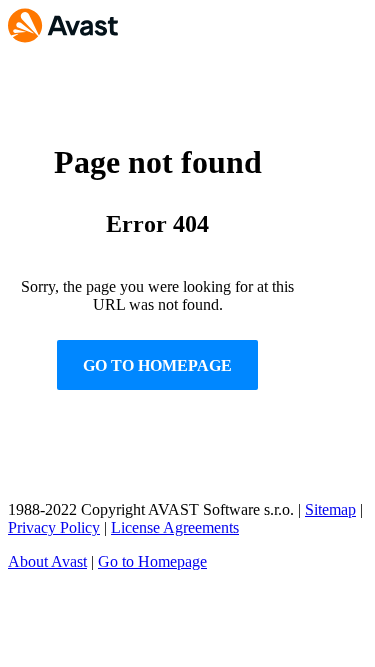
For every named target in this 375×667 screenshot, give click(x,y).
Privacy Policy (54, 527)
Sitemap (330, 509)
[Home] (63, 33)
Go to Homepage (152, 561)
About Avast (47, 561)
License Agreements (175, 527)
